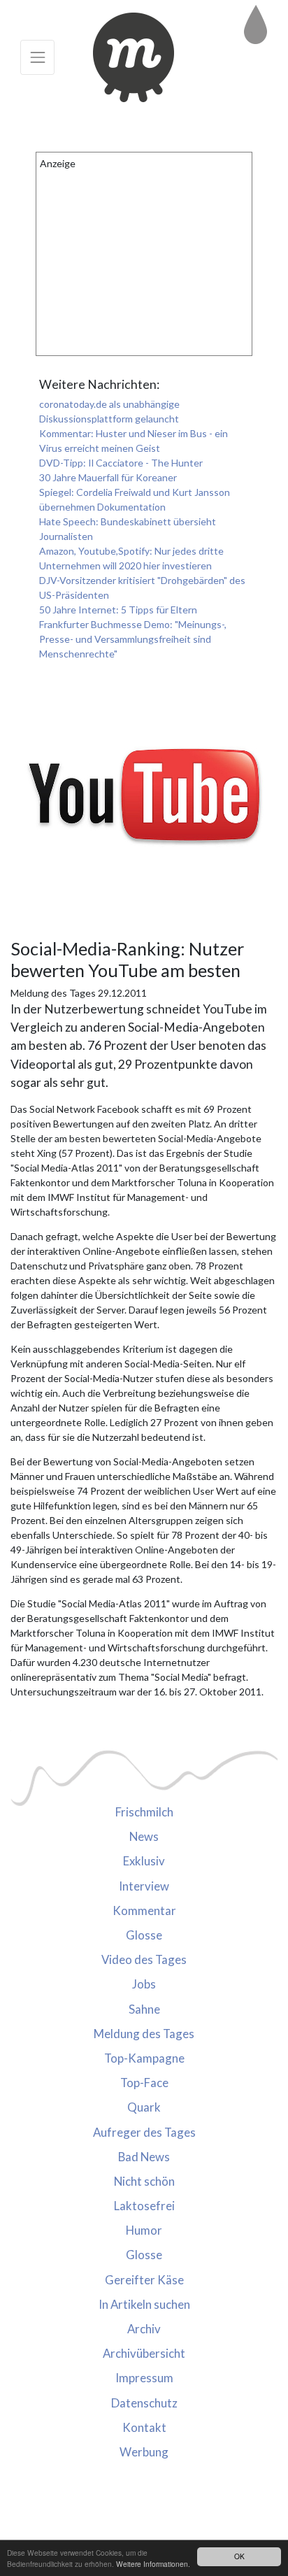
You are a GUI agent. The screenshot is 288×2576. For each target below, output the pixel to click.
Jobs (144, 1984)
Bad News (144, 2157)
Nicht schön (144, 2181)
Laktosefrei (144, 2206)
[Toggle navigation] (37, 57)
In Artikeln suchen (144, 2304)
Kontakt (144, 2427)
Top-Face (144, 2083)
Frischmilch (144, 1812)
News (144, 1836)
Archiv (144, 2329)
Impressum (144, 2378)
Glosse (144, 1935)
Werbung (144, 2452)
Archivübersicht (144, 2353)
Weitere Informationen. (153, 2564)
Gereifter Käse (144, 2280)
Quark (144, 2107)
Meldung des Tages (144, 2034)
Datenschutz (144, 2403)
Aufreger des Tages (144, 2132)
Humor (144, 2230)
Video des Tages (144, 1959)
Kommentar (144, 1910)
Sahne (144, 2009)
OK (239, 2556)
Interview (144, 1886)
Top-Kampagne (144, 2058)
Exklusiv (144, 1861)
